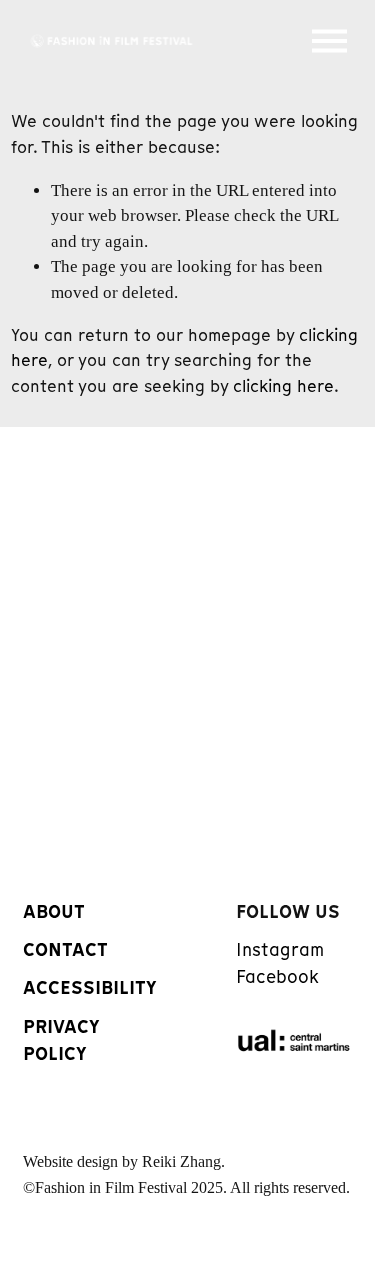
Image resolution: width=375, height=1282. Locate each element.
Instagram (280, 950)
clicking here (283, 386)
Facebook (277, 977)
